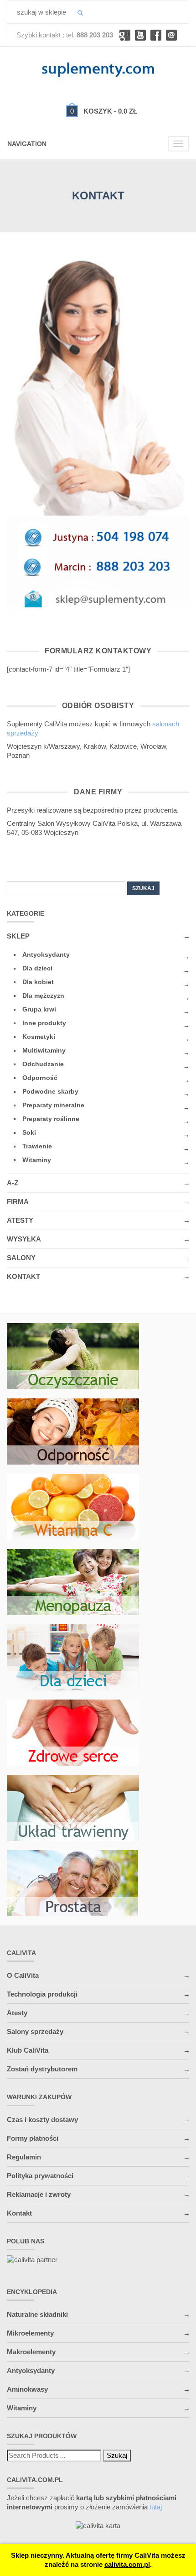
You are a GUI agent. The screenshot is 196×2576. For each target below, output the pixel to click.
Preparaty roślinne (51, 1119)
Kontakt (19, 2213)
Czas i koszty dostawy (42, 2120)
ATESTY (20, 1220)
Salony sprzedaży (35, 2031)
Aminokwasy (27, 2389)
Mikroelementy (30, 2333)
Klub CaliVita (28, 2050)
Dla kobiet (38, 982)
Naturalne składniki (37, 2314)
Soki (29, 1132)
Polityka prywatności (40, 2176)
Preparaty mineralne (53, 1105)
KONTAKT (23, 1276)
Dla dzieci (37, 968)
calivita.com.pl (127, 2564)
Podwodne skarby (50, 1091)
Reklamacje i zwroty (39, 2194)
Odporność (40, 1078)
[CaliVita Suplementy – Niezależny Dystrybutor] (98, 68)
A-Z (13, 1183)
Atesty (17, 2013)
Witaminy (37, 1160)
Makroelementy (31, 2352)
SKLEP (18, 936)
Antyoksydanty (46, 954)
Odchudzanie (43, 1064)
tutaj (156, 2507)
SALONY (21, 1258)
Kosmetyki (39, 1037)
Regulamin (24, 2157)
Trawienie (37, 1146)
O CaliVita (23, 1975)
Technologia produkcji (42, 1994)
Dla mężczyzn (43, 996)
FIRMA (18, 1202)
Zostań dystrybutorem (42, 2069)
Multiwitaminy (44, 1050)
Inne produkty (44, 1023)
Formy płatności (33, 2138)
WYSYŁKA (24, 1239)
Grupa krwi (39, 1009)
